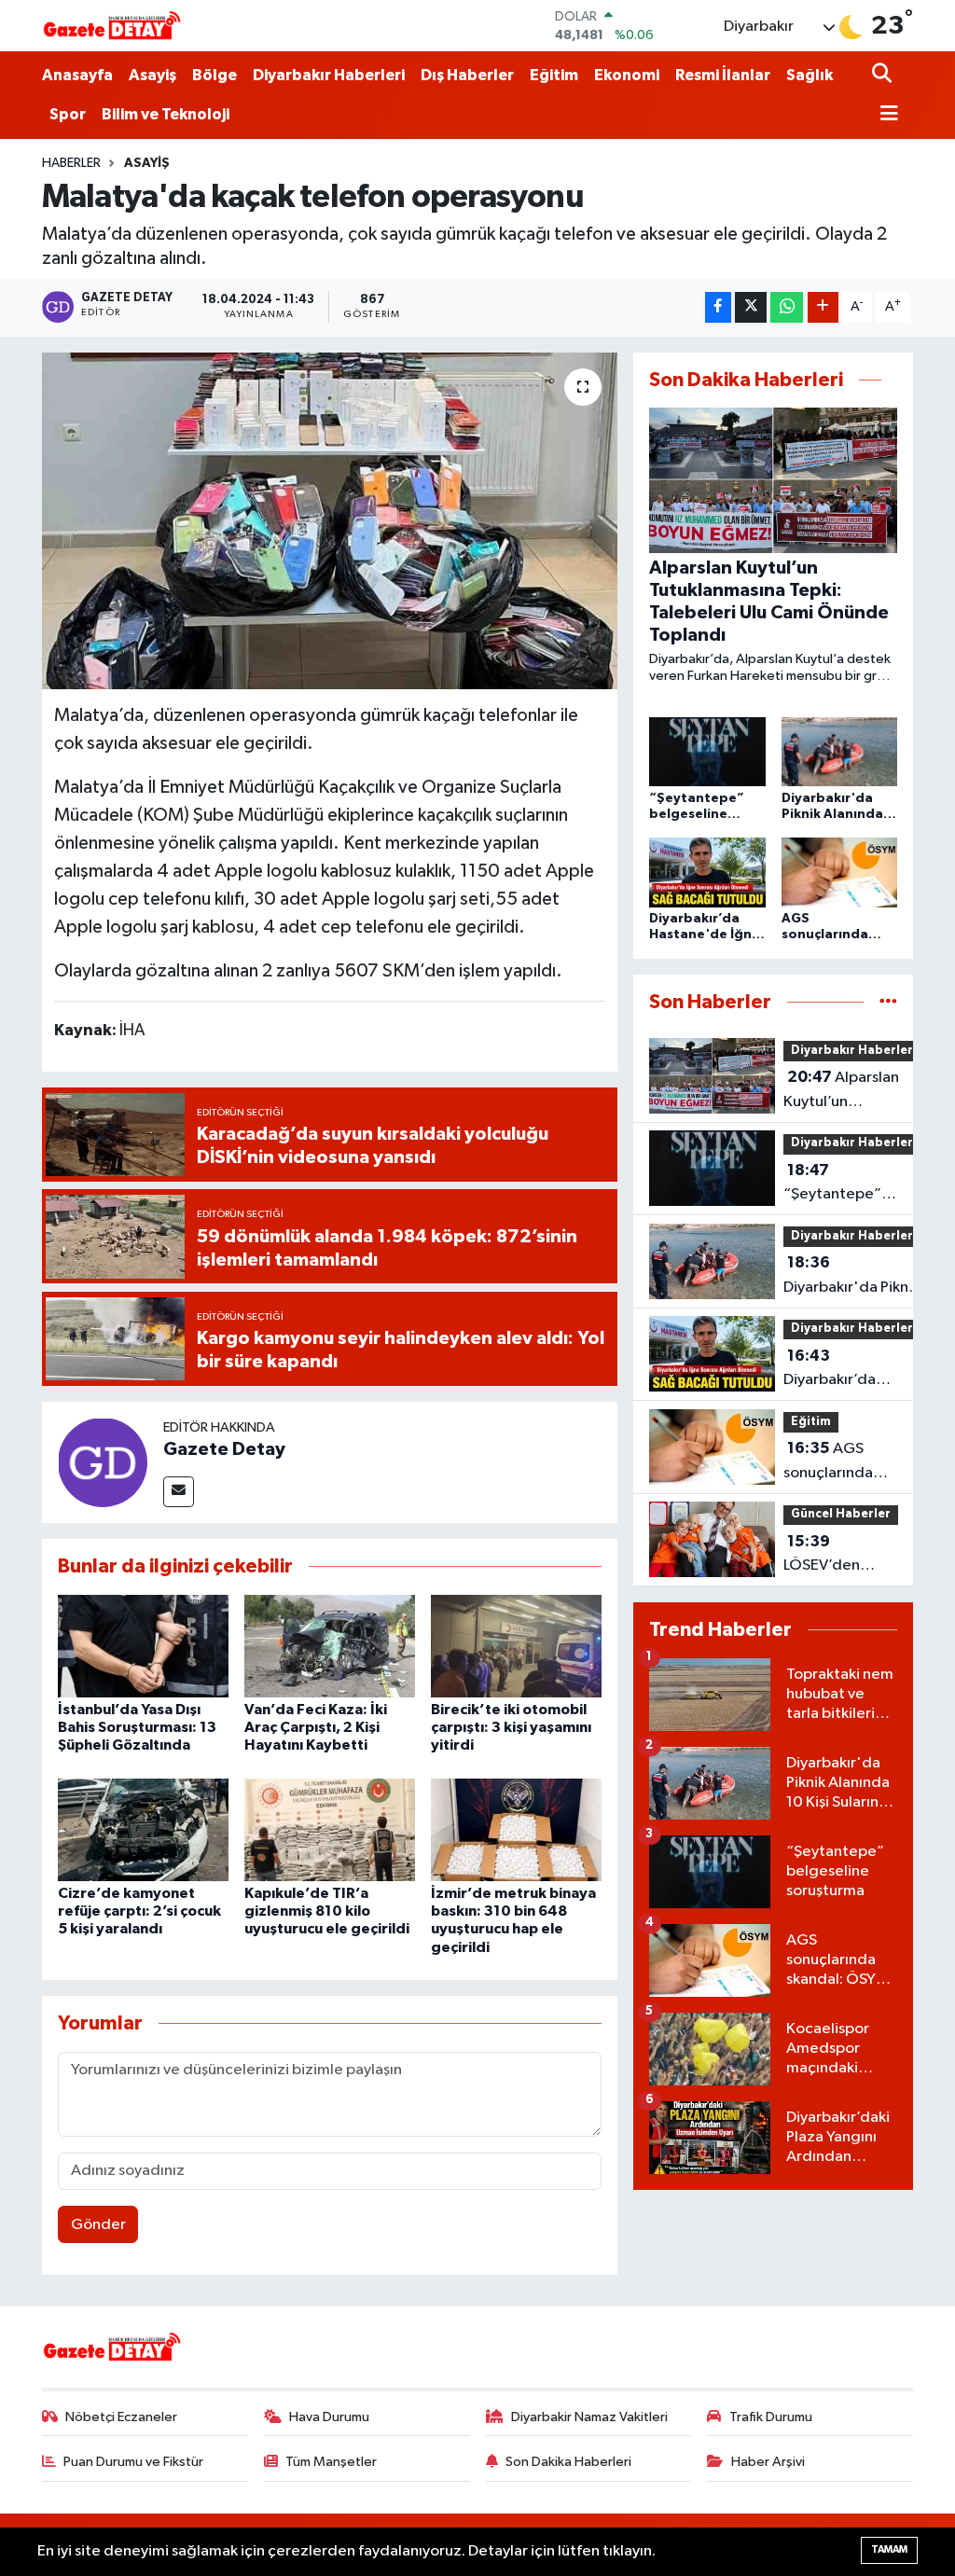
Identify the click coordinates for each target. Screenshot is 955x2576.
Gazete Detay (224, 1449)
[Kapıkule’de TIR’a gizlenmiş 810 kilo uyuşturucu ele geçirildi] (330, 1829)
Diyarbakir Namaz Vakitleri (589, 2417)
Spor (68, 114)
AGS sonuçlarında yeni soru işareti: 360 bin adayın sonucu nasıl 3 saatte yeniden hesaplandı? (839, 1462)
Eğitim (554, 75)
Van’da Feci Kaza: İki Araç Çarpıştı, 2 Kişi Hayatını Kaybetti (316, 1727)
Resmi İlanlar (723, 75)
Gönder (98, 2225)
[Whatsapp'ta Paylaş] (787, 307)
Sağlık (810, 75)
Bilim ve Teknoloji (166, 114)
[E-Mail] (179, 1492)
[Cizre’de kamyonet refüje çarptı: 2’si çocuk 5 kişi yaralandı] (143, 1829)
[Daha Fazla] (823, 307)
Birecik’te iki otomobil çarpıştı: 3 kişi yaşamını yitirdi (511, 1727)
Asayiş (152, 75)
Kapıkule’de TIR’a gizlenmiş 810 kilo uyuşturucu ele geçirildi (327, 1911)
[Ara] (884, 75)
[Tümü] (888, 1002)
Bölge (215, 75)
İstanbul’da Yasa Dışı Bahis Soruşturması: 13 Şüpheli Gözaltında (137, 1727)
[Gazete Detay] (103, 1462)
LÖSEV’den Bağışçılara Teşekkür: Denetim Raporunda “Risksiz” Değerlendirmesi (843, 1556)
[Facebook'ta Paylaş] (718, 307)
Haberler (71, 163)
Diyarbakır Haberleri (329, 75)
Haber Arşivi (768, 2462)
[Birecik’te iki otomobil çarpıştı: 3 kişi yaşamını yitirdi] (516, 1646)
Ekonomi (627, 75)
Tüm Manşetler (331, 2462)
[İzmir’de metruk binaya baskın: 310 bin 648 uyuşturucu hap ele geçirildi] (516, 1829)
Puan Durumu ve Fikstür (133, 2462)
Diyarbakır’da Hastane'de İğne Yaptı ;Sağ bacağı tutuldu (844, 1370)
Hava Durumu (329, 2417)
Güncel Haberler (841, 1514)
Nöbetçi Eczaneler (121, 2417)
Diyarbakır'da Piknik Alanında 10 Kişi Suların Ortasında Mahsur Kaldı (851, 1277)
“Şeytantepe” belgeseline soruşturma (832, 1184)
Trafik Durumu (771, 2417)
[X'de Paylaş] (751, 307)
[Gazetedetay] (112, 26)
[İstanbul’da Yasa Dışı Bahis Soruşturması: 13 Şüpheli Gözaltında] (143, 1646)
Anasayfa (77, 75)
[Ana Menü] (885, 115)
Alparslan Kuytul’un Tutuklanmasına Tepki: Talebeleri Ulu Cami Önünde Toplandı (853, 1091)
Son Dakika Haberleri (568, 2462)
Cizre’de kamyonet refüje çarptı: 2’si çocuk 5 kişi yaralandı (139, 1911)
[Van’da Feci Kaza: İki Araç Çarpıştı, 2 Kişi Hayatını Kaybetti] (330, 1646)
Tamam (889, 2549)
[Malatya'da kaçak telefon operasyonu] (330, 521)
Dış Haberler (467, 75)
